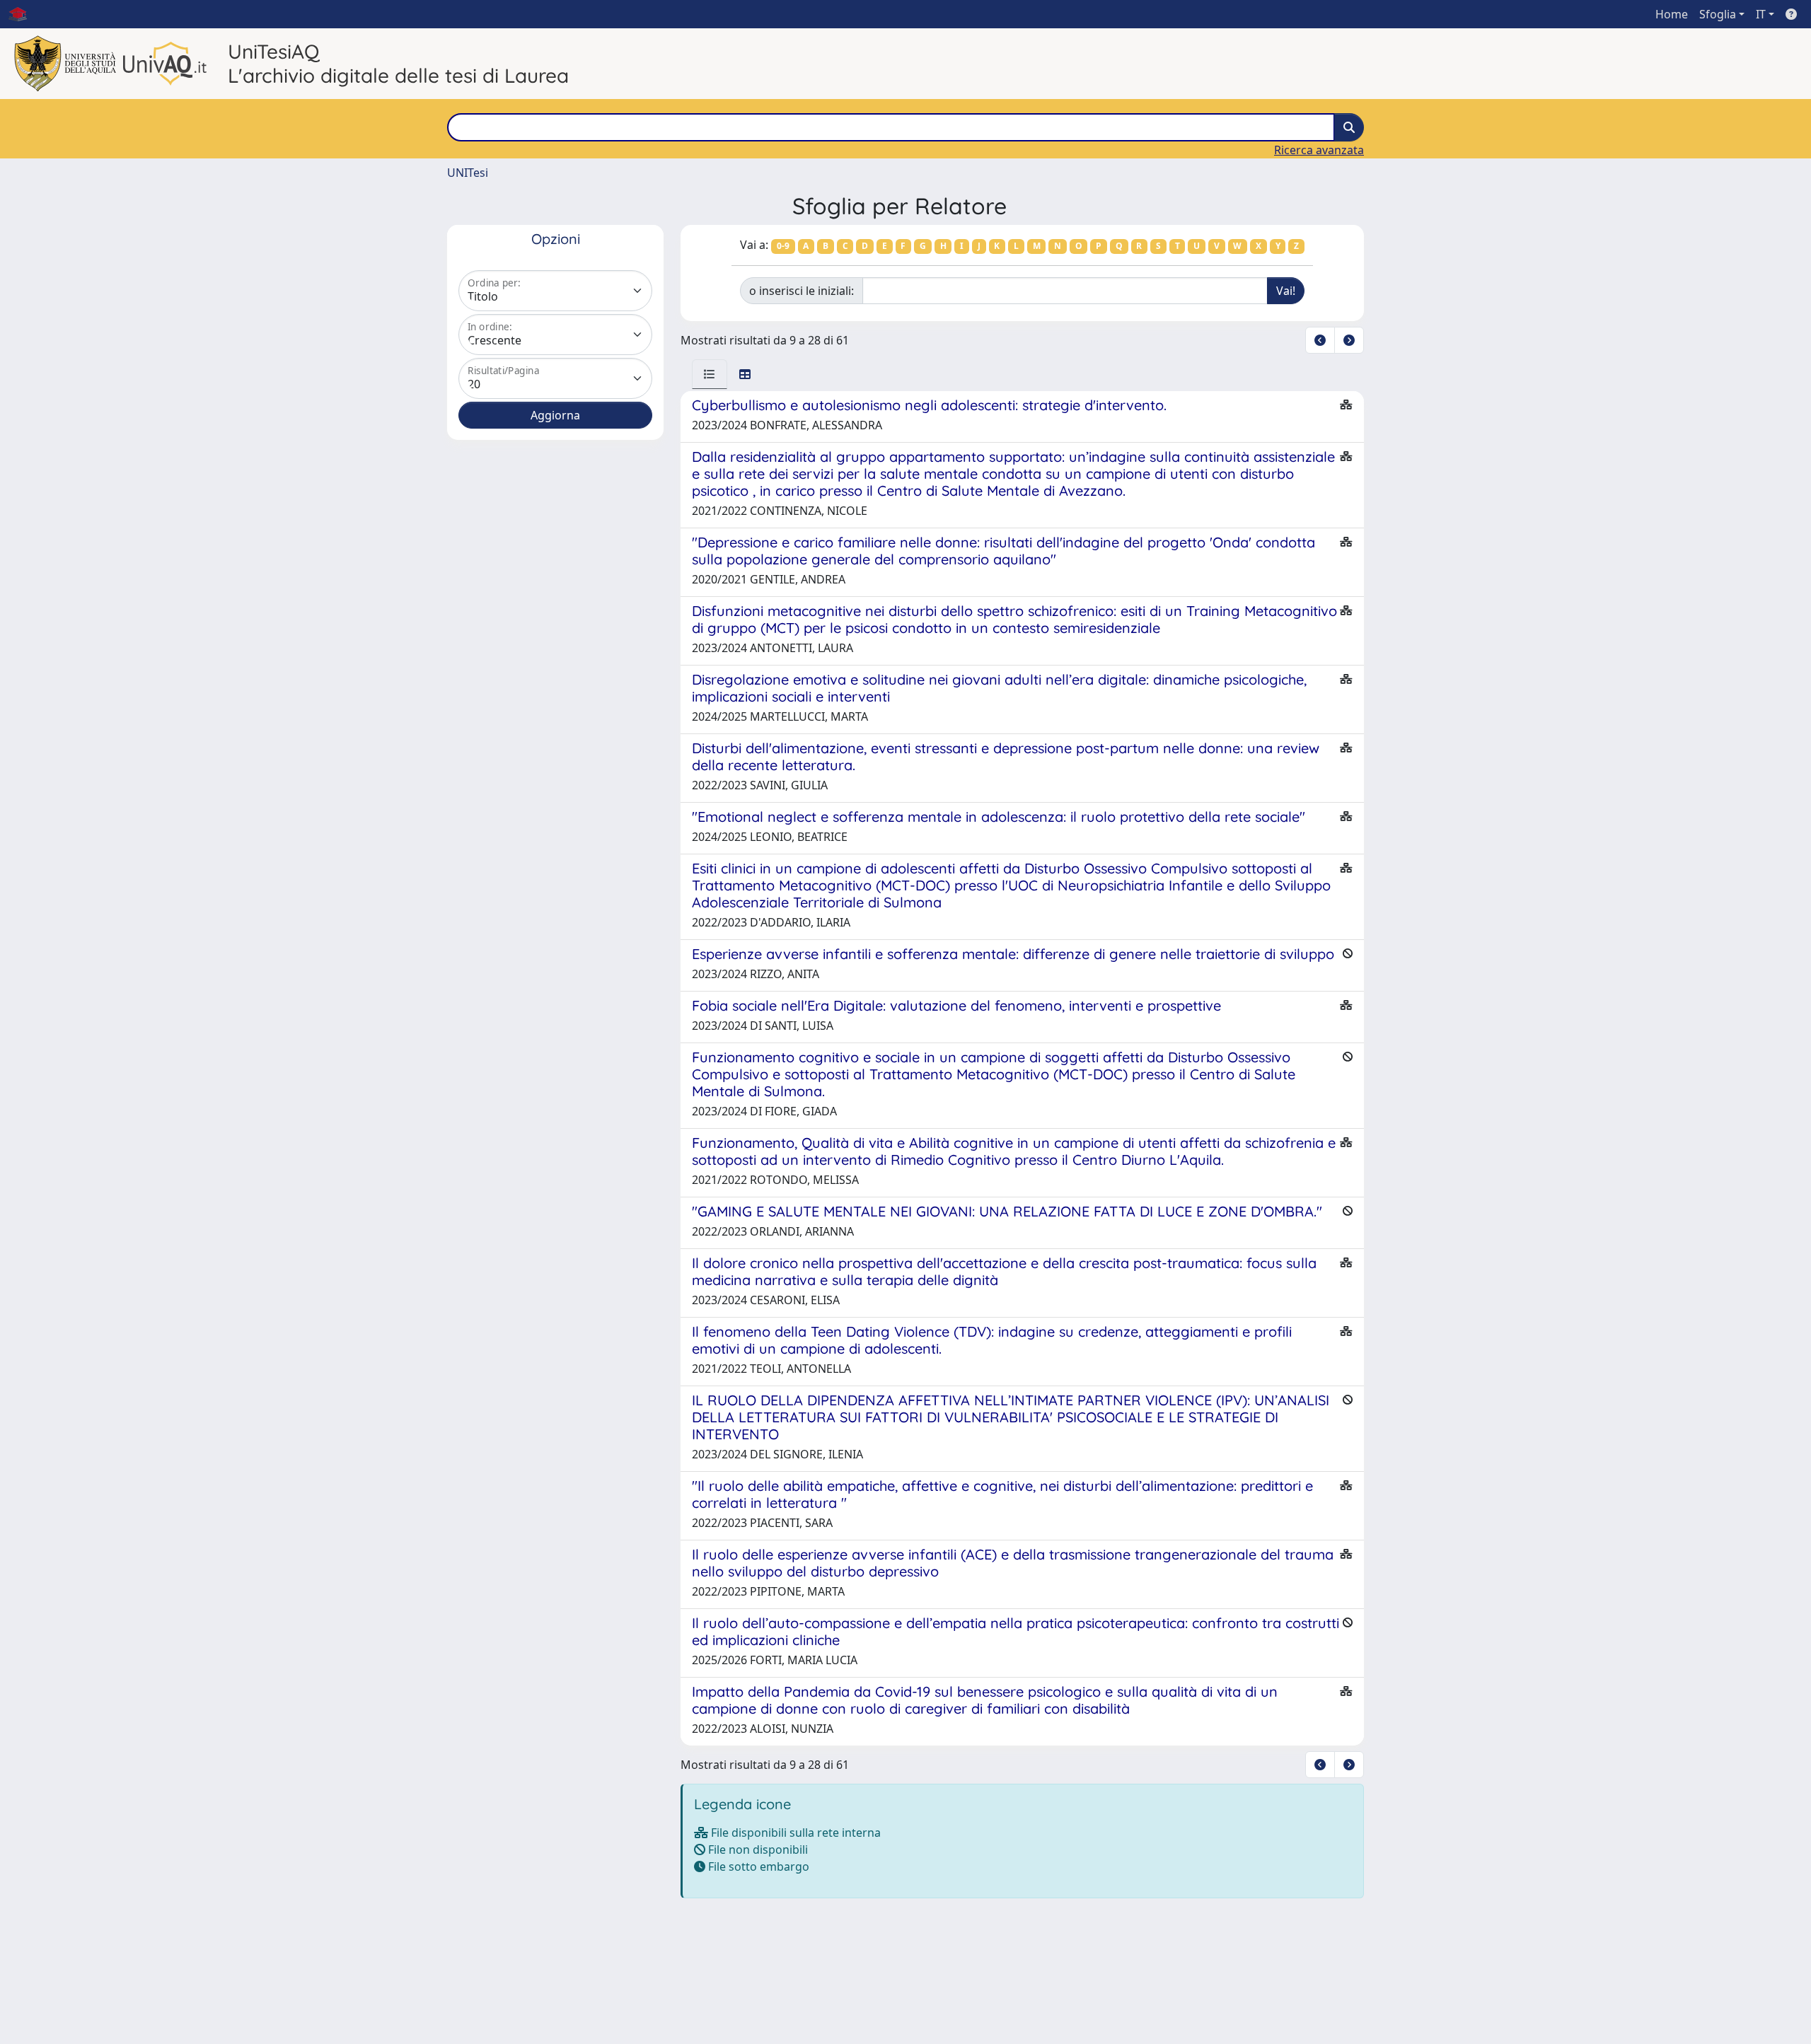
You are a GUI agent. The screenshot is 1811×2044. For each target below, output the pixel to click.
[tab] (710, 374)
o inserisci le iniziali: (802, 291)
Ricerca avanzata (1319, 150)
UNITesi (468, 173)
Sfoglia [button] (1718, 14)
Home (1672, 14)
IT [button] (1761, 14)
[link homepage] (23, 14)
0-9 (783, 246)
